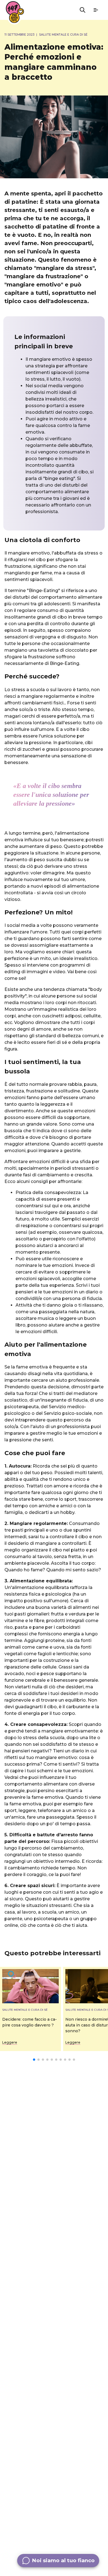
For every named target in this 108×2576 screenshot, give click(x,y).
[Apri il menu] (96, 10)
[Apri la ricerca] (83, 10)
